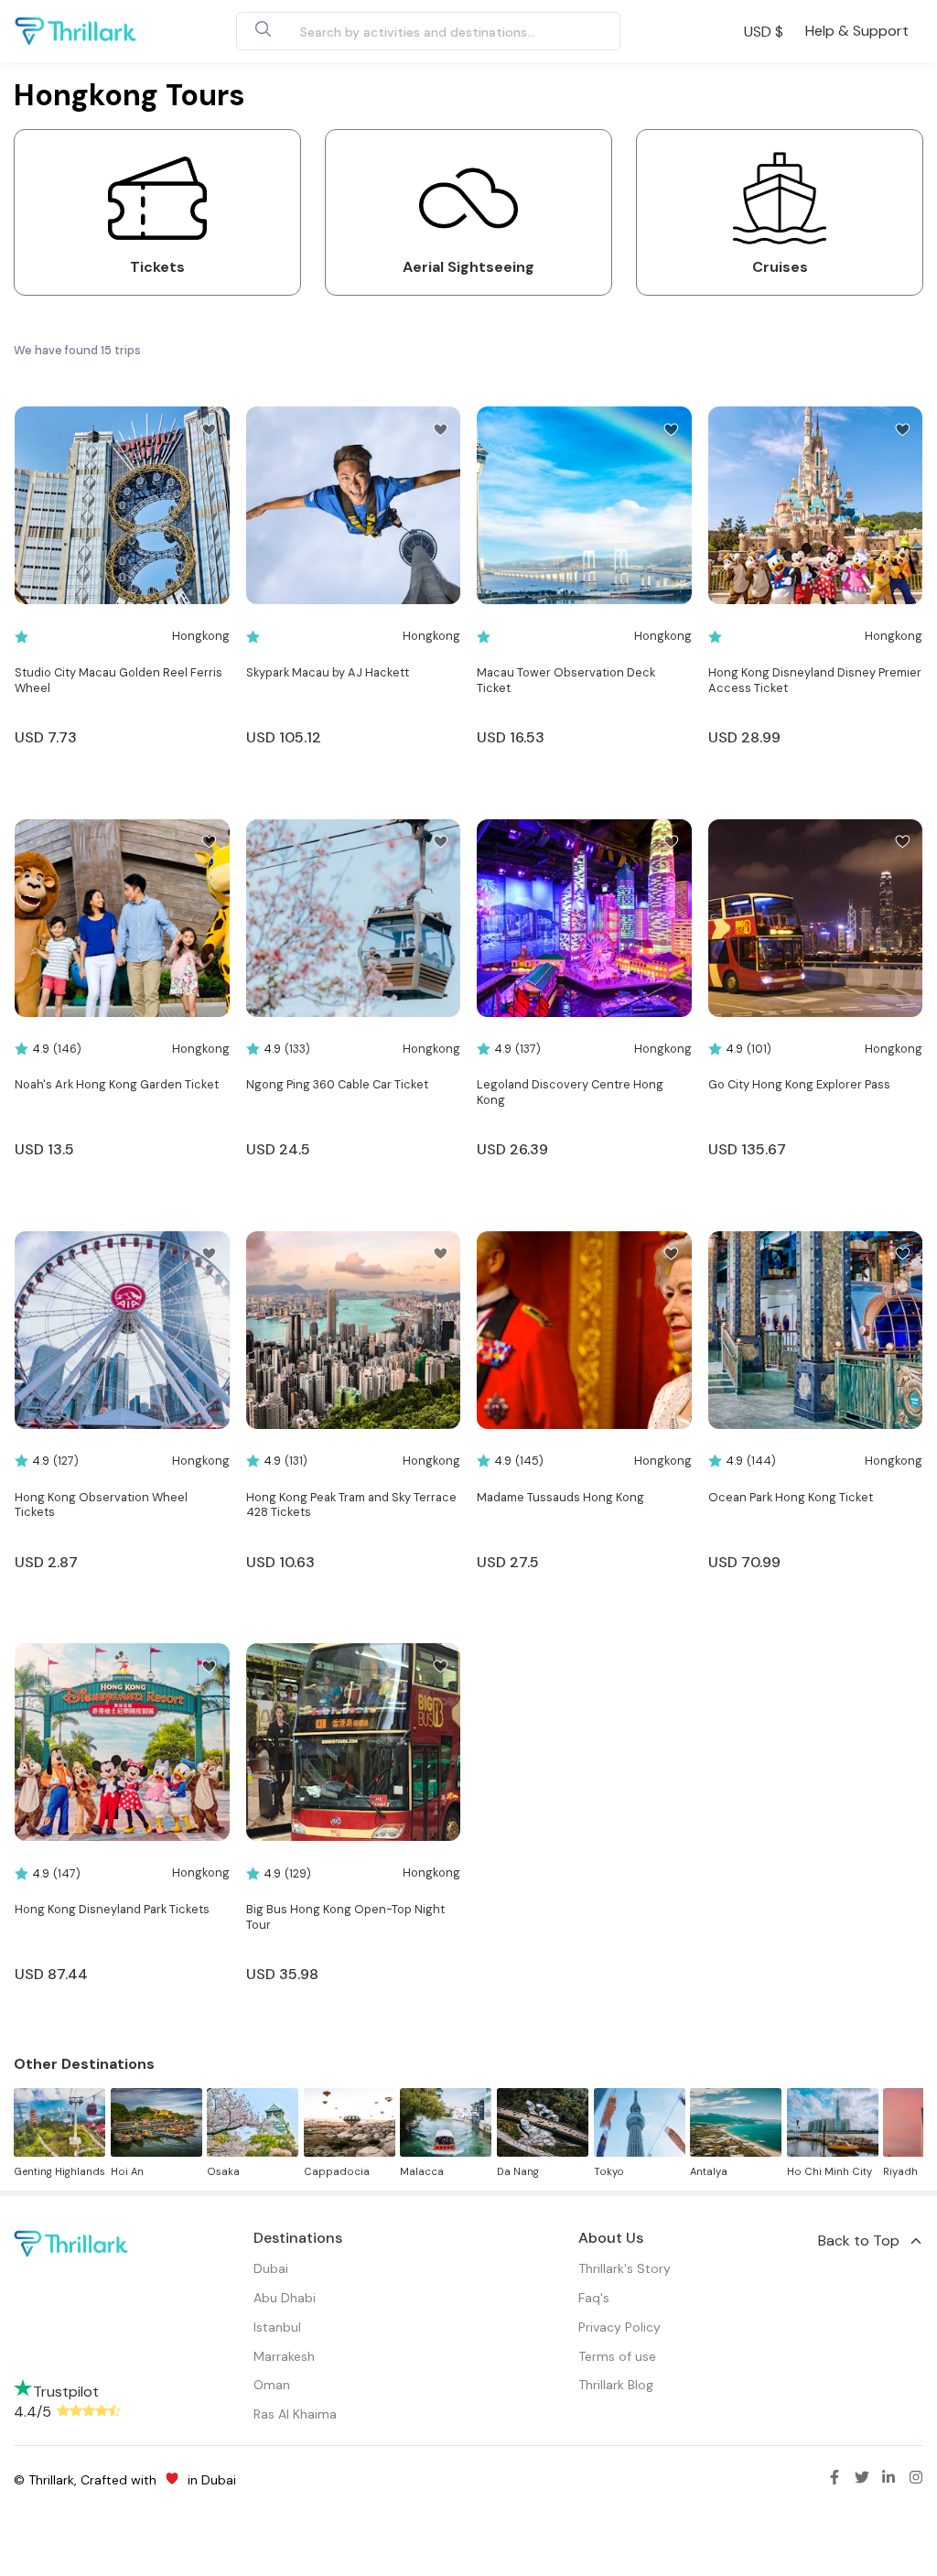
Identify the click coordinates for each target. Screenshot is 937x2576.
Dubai (271, 2268)
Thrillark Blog (616, 2385)
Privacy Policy (619, 2327)
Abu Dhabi (285, 2298)
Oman (272, 2385)
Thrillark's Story (625, 2268)
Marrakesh (284, 2356)
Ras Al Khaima (295, 2414)
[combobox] (407, 31)
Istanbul (277, 2327)
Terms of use (617, 2356)
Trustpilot (66, 2392)
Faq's (594, 2298)
